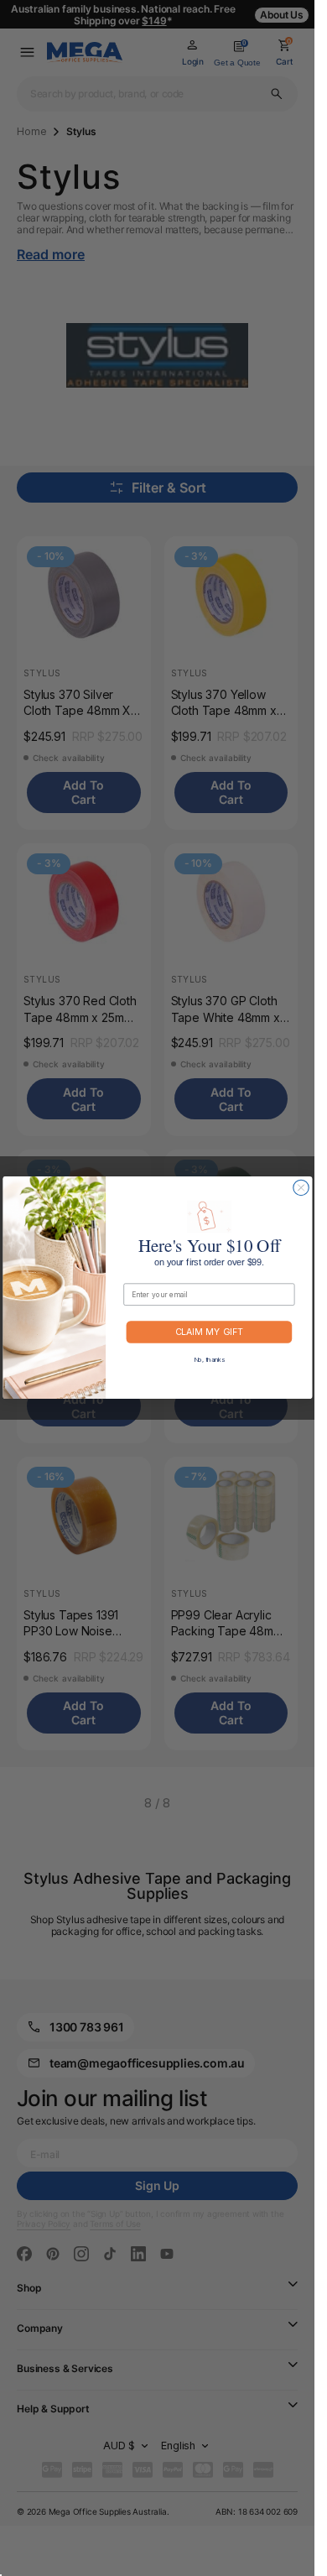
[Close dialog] (300, 1188)
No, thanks (209, 1360)
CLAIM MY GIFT (208, 1333)
